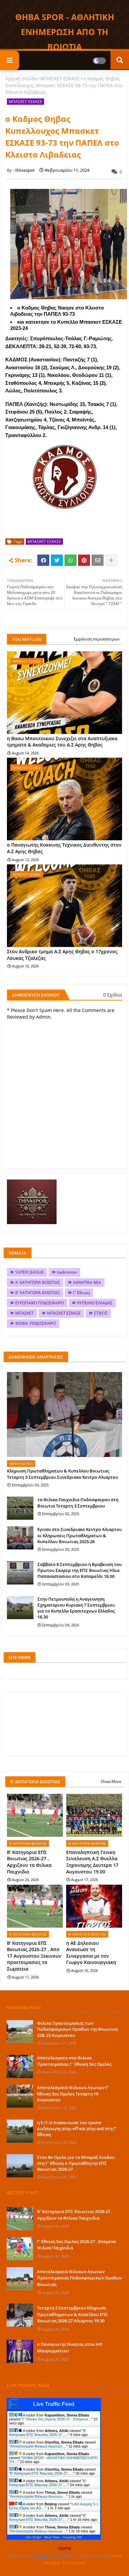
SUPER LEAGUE (29, 1272)
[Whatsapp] (70, 560)
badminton (67, 1272)
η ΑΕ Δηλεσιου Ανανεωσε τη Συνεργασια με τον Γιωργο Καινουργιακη (91, 1953)
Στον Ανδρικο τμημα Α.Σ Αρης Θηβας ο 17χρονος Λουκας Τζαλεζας (62, 955)
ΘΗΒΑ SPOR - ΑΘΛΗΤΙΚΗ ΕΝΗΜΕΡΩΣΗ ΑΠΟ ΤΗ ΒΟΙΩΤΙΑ (65, 32)
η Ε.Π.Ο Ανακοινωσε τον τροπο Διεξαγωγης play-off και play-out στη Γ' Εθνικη (77, 2128)
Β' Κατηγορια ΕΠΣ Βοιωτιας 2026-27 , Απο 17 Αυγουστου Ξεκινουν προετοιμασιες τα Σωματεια (34, 1956)
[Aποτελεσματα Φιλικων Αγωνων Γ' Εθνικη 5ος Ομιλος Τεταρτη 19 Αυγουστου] (20, 2096)
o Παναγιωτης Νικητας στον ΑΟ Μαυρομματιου (70, 2347)
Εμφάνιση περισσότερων (97, 639)
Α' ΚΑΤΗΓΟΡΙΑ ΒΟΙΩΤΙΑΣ (38, 1282)
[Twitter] (57, 560)
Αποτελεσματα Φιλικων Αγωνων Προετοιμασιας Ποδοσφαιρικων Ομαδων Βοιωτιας (80, 2278)
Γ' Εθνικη (81, 1293)
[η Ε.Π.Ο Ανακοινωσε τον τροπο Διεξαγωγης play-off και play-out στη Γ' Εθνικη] (20, 2131)
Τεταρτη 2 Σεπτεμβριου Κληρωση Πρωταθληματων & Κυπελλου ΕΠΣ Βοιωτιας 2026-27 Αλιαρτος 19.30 (72, 2314)
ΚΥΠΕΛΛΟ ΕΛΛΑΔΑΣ (95, 1303)
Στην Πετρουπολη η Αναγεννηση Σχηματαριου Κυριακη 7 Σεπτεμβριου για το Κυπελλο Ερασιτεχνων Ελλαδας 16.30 (76, 1608)
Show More (111, 1781)
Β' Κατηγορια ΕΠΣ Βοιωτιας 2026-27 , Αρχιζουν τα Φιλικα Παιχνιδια (29, 1862)
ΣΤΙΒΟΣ (101, 1313)
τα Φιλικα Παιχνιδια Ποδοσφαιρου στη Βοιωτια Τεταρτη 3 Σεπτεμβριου (78, 1503)
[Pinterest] (84, 560)
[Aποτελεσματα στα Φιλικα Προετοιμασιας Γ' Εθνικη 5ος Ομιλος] (20, 2066)
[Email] (98, 560)
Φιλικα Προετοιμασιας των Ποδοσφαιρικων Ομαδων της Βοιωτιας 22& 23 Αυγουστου (77, 2029)
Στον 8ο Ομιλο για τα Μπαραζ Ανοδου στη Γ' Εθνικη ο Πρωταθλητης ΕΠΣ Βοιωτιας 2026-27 (76, 2163)
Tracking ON (72, 2537)
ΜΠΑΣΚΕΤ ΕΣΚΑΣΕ (60, 78)
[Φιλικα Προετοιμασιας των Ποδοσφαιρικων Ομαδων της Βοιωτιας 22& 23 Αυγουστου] (20, 2032)
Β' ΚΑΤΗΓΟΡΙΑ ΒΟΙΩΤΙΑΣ (38, 1293)
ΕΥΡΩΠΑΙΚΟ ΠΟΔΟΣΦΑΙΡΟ (40, 1303)
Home (65, 2548)
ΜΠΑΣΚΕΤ (24, 1313)
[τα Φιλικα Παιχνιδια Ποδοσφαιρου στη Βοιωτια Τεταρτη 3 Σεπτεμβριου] (20, 1508)
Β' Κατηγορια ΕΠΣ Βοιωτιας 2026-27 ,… (47, 2433)
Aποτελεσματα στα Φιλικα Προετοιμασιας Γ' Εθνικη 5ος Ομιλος (74, 2061)
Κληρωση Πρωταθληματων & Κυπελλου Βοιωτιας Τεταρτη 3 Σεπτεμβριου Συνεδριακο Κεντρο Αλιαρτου (63, 1474)
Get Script (33, 2537)
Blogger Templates (54, 2556)
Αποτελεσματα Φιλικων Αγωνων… (38, 2446)
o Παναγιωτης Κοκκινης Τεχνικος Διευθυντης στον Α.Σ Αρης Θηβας (64, 848)
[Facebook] (43, 560)
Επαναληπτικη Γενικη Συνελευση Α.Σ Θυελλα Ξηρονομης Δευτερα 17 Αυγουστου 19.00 (92, 1862)
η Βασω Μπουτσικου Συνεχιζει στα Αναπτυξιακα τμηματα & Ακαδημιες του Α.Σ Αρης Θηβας (62, 742)
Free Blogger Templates (83, 2559)
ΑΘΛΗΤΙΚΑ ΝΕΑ (87, 1282)
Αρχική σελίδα (21, 78)
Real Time (52, 2537)
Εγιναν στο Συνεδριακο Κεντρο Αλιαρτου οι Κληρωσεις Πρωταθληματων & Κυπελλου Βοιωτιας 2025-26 (80, 1535)
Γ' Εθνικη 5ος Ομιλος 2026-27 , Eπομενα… (57, 2419)
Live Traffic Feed (54, 2404)
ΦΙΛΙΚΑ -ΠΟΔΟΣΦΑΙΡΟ (36, 1323)
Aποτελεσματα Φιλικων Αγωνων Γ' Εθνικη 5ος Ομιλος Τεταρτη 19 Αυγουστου (73, 2093)
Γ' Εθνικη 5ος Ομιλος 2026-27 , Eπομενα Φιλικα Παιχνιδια (76, 2245)
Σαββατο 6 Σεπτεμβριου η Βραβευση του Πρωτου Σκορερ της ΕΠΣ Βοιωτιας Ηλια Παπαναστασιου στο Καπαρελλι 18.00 (80, 1570)
